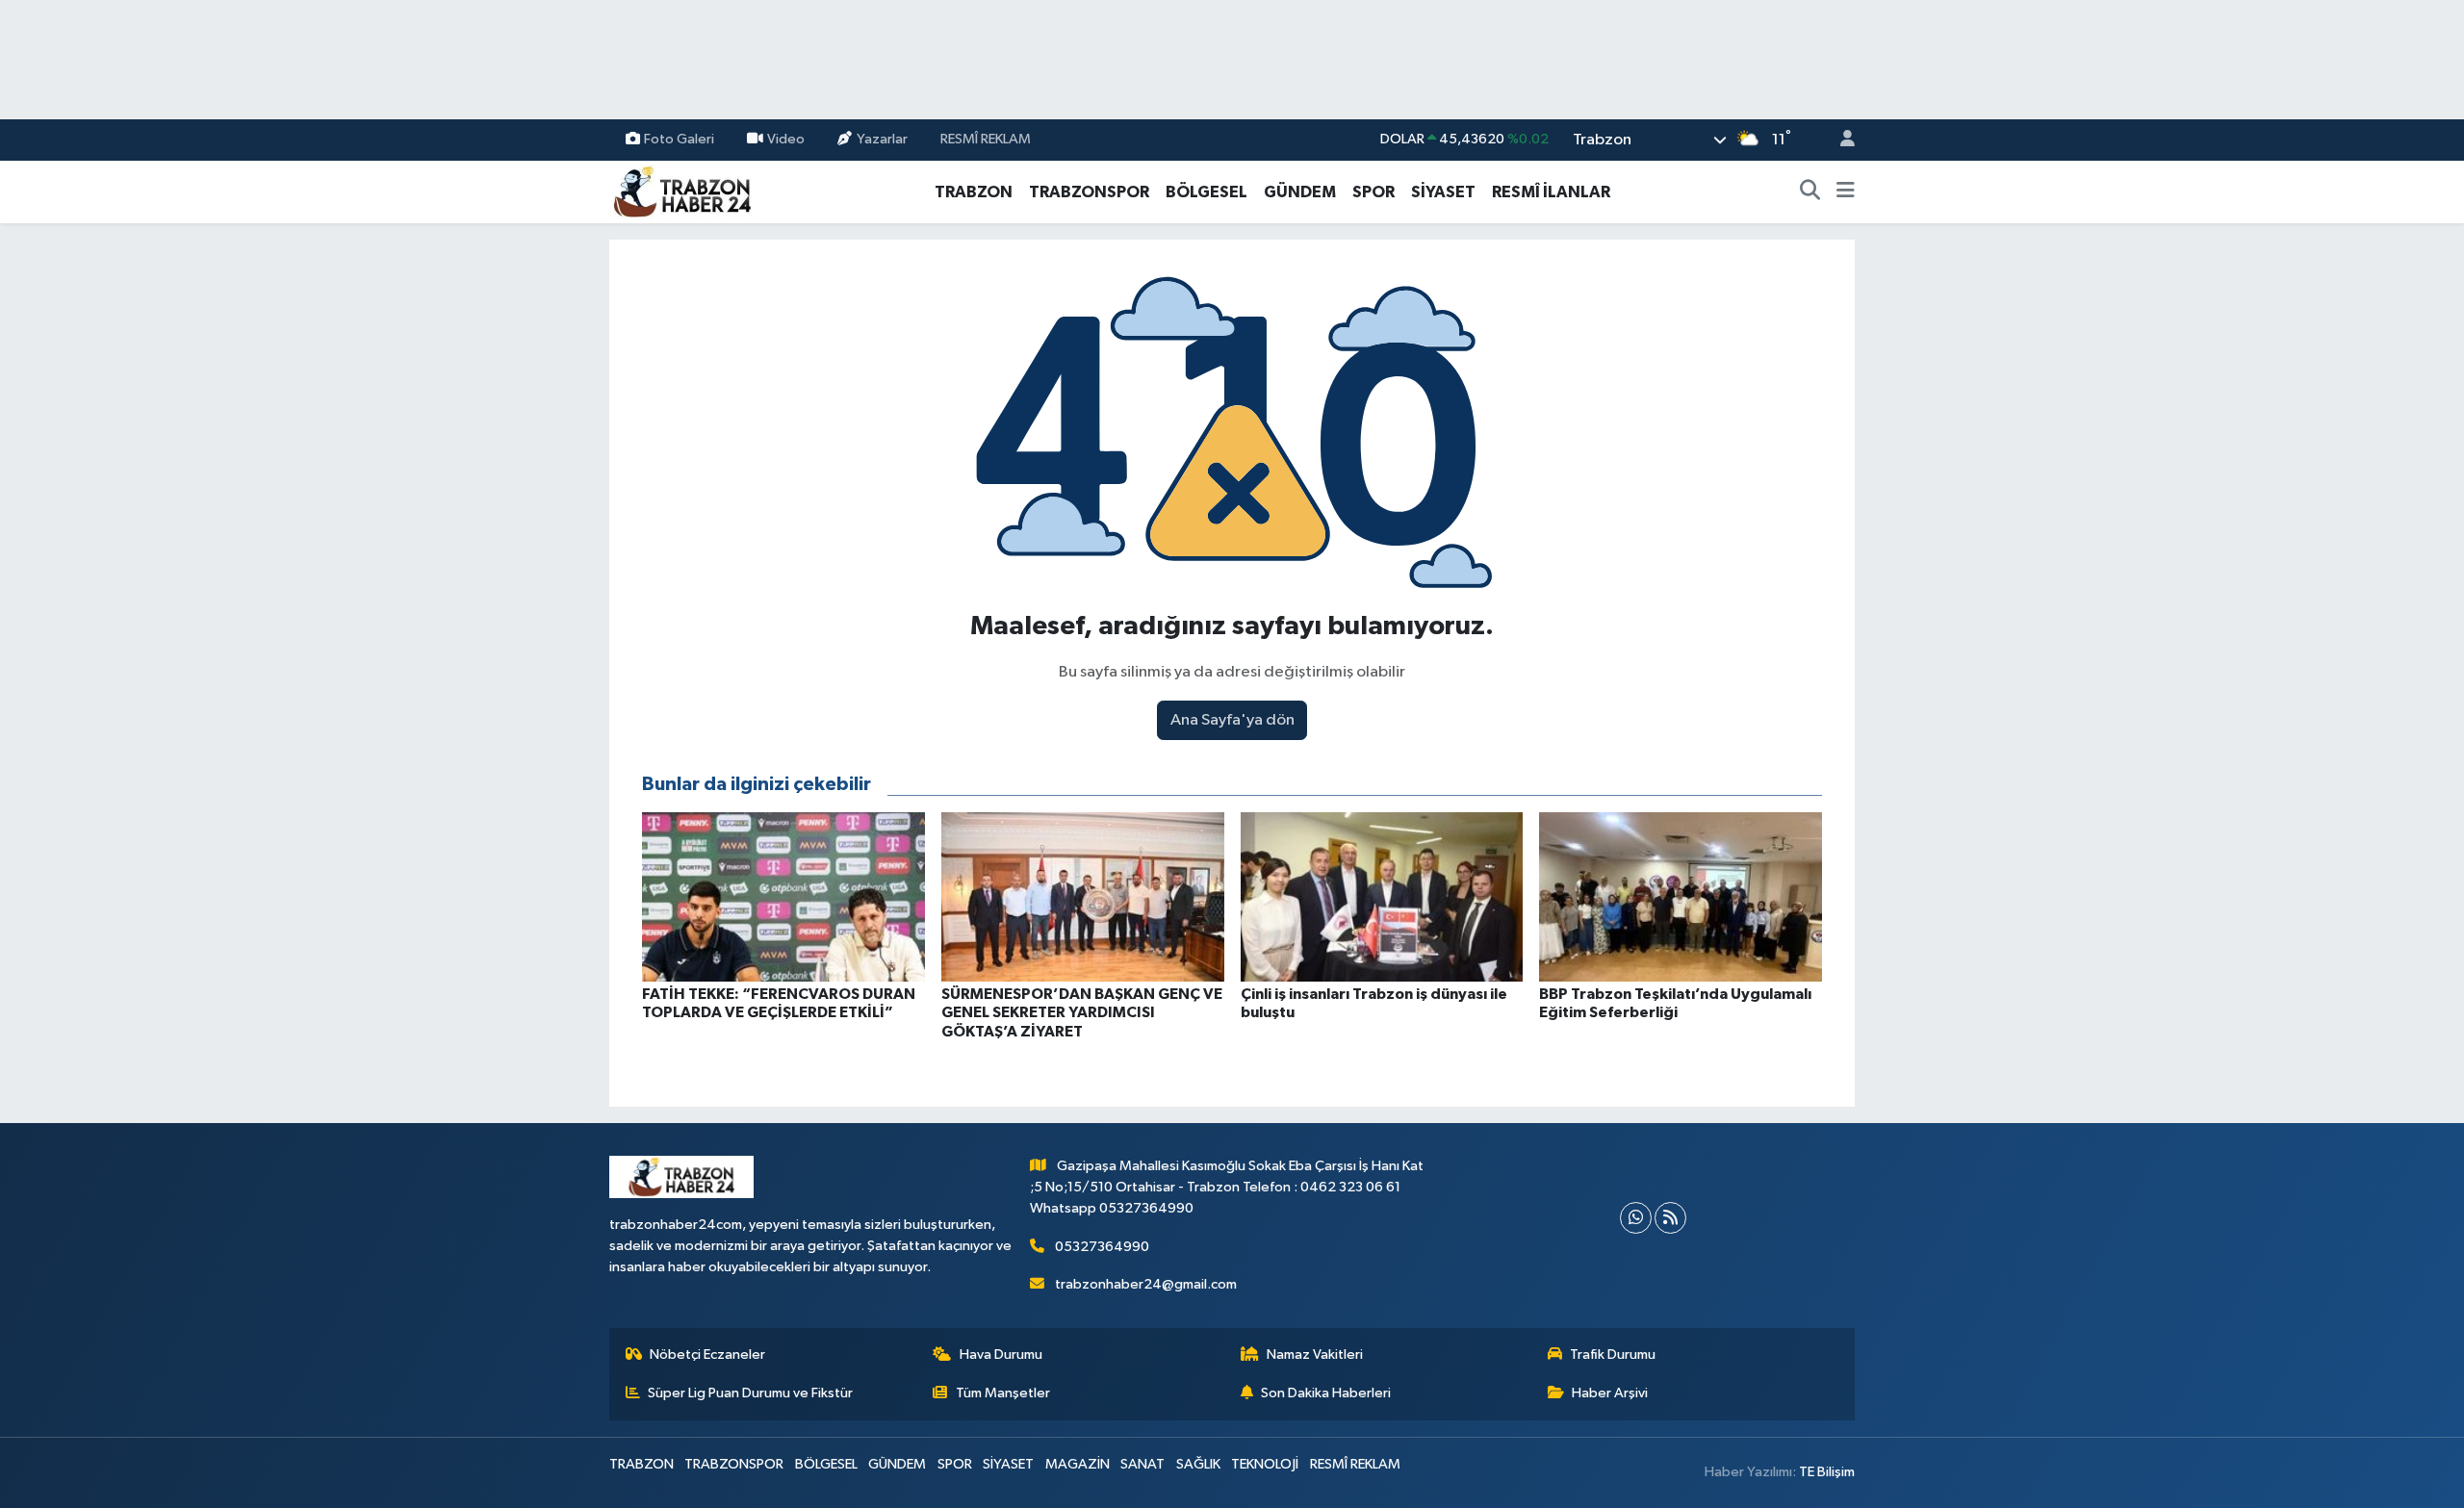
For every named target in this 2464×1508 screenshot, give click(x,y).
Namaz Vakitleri (1315, 1355)
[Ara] (1810, 192)
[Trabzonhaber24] (681, 191)
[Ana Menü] (1846, 192)
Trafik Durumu (1613, 1355)
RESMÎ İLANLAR (1551, 192)
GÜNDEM (1300, 192)
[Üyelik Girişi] (1839, 140)
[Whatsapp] (1636, 1218)
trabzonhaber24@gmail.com (1146, 1284)
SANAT (1142, 1464)
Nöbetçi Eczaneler (707, 1355)
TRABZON (974, 192)
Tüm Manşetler (1003, 1393)
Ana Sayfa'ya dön (1232, 720)
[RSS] (1670, 1218)
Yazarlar (882, 139)
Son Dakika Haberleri (1326, 1393)
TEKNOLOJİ (1265, 1464)
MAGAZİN (1078, 1464)
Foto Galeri (679, 139)
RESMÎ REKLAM (986, 139)
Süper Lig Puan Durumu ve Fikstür (750, 1393)
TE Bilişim (1827, 1472)
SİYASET (1443, 192)
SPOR (1373, 192)
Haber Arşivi (1610, 1393)
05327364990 (1102, 1247)
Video (786, 139)
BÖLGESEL (1206, 192)
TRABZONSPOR (1089, 192)
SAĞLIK (1198, 1464)
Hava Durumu (1001, 1355)
